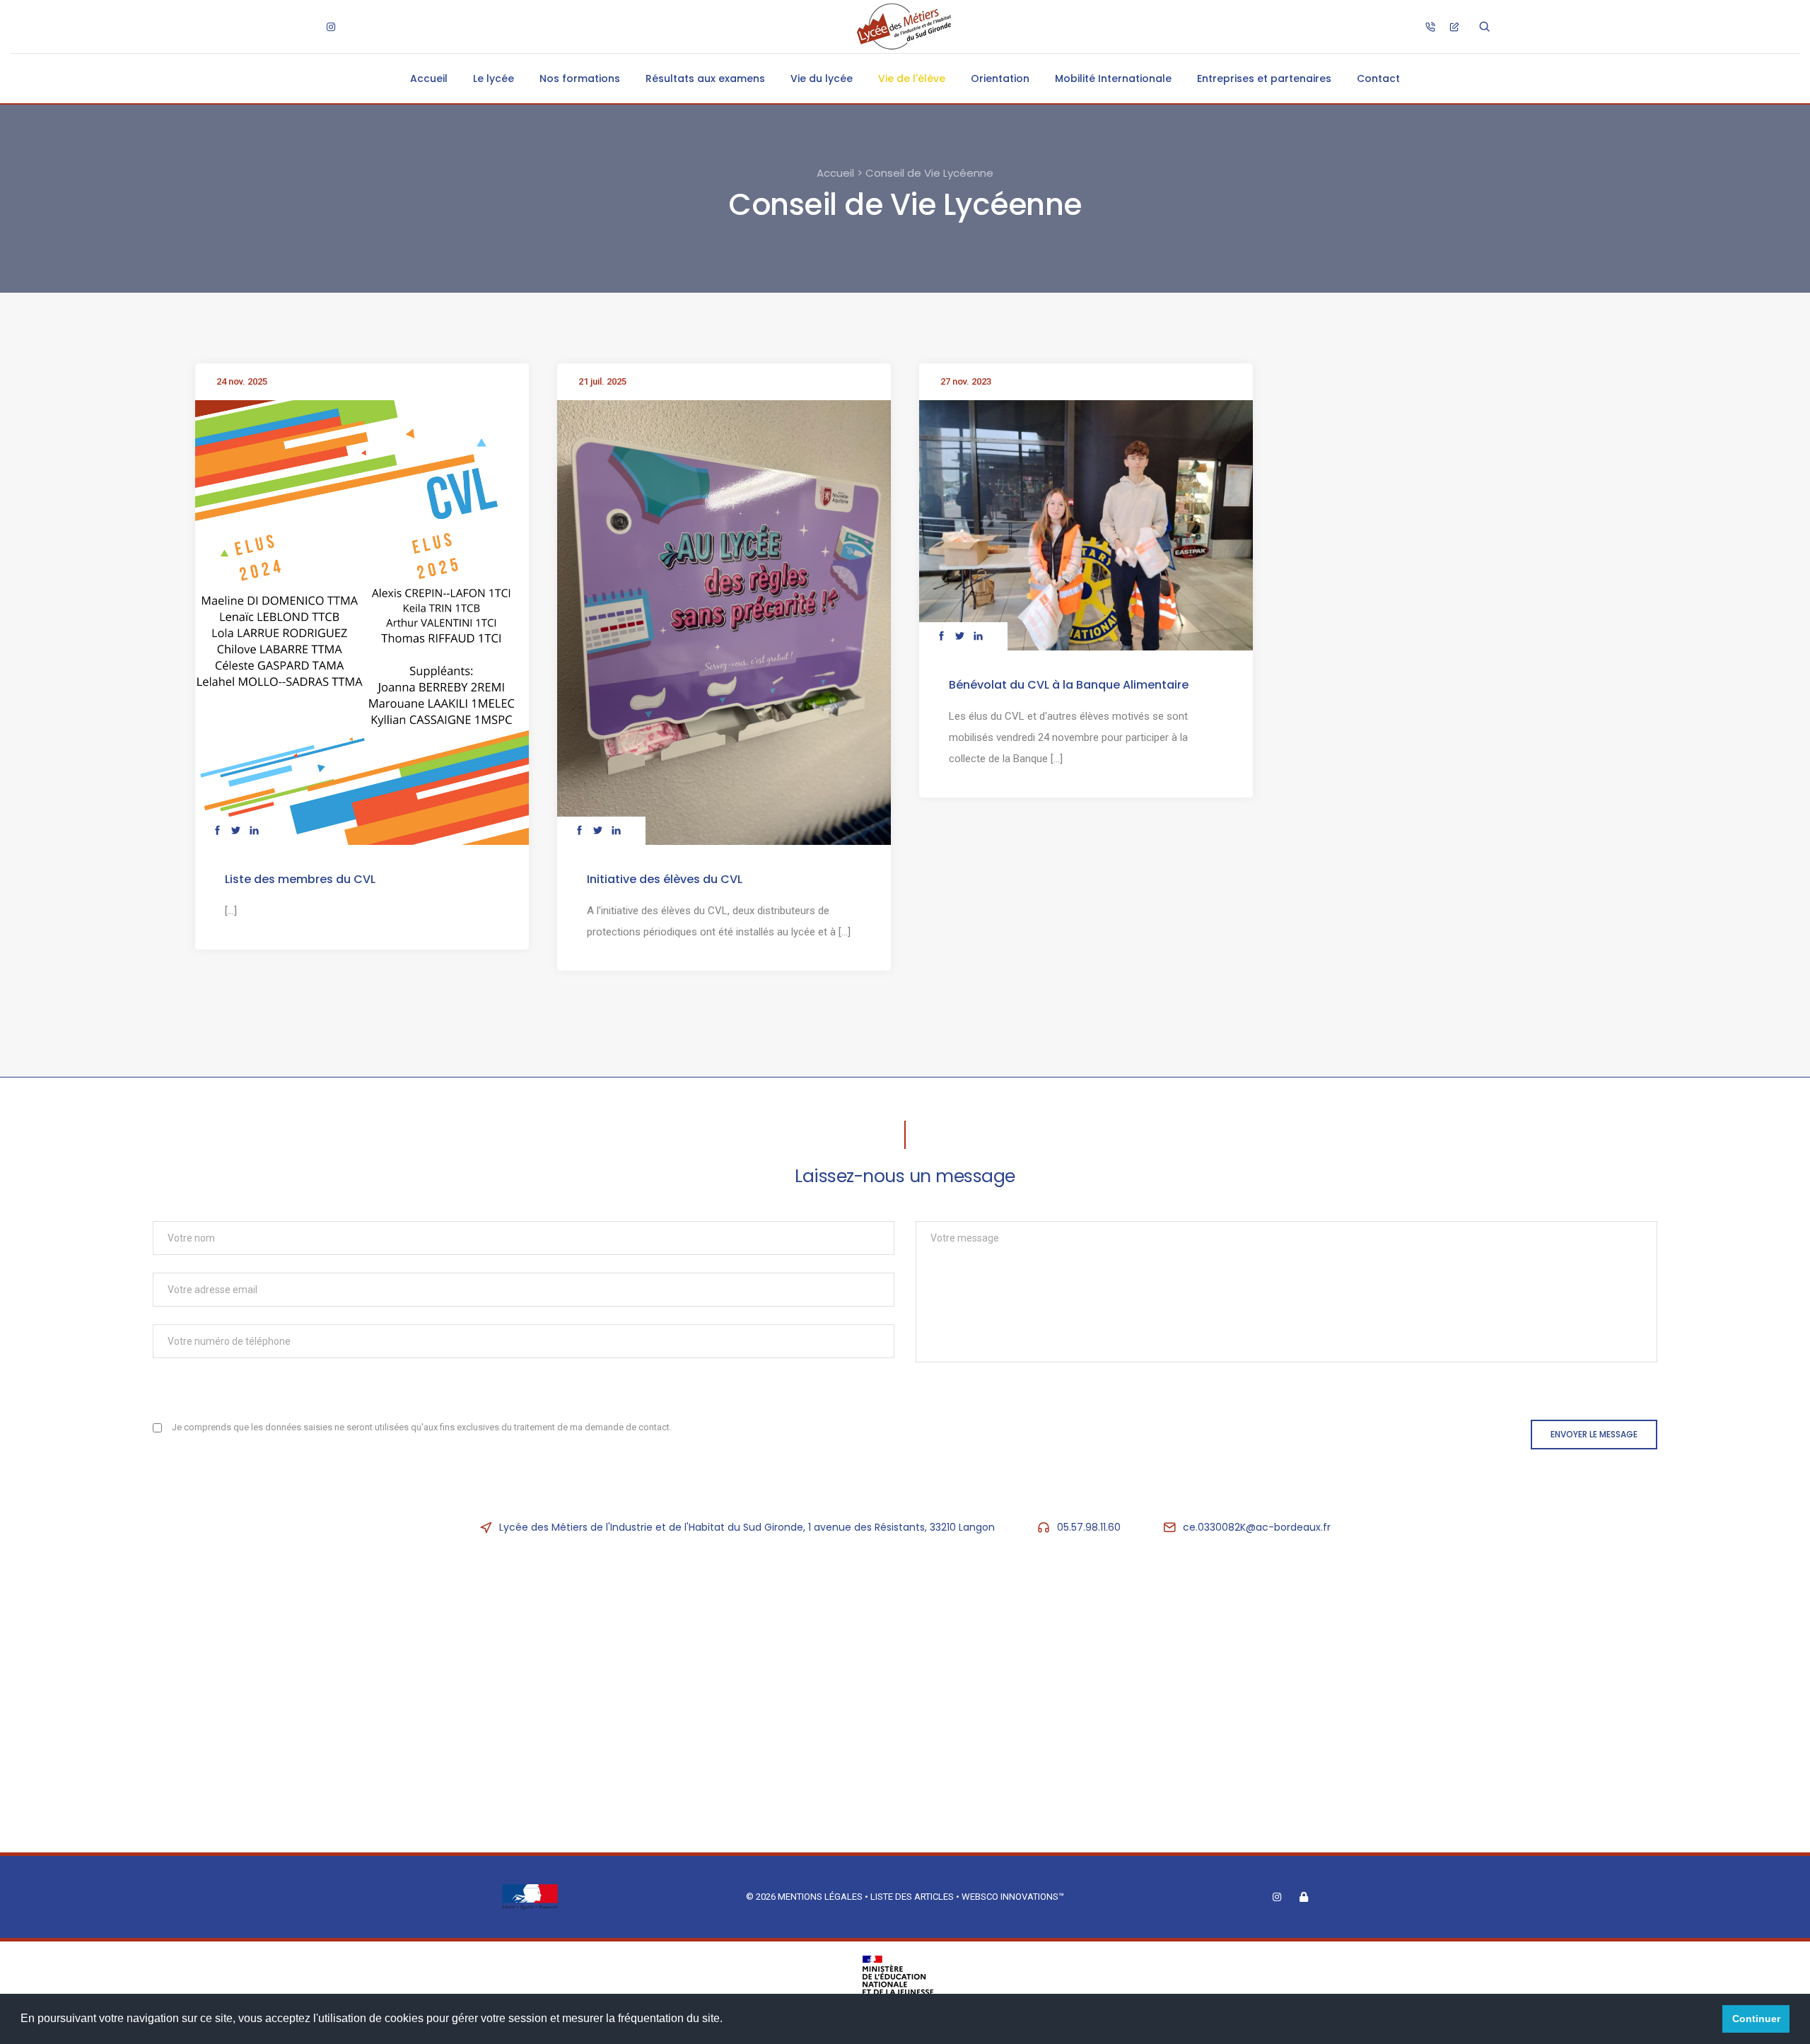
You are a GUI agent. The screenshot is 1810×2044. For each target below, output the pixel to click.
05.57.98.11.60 (1089, 1527)
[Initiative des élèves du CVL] (724, 622)
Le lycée (494, 78)
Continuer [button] (1756, 2019)
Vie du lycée (822, 78)
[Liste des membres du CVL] (362, 622)
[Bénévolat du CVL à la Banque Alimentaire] (1086, 525)
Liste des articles (913, 1897)
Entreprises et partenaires (1264, 78)
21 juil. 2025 (602, 381)
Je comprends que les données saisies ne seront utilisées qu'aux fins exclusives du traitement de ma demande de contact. (422, 1427)
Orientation (1000, 78)
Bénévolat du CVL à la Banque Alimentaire (1069, 685)
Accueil (429, 78)
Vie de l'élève (912, 78)
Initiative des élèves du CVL (665, 879)
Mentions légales (820, 1897)
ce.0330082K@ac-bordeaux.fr (1257, 1527)
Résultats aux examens (705, 78)
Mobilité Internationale (1113, 78)
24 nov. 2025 (242, 381)
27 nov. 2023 (966, 381)
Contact (1378, 78)
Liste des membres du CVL (300, 879)
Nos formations (580, 78)
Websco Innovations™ (1013, 1897)
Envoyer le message (1594, 1434)
